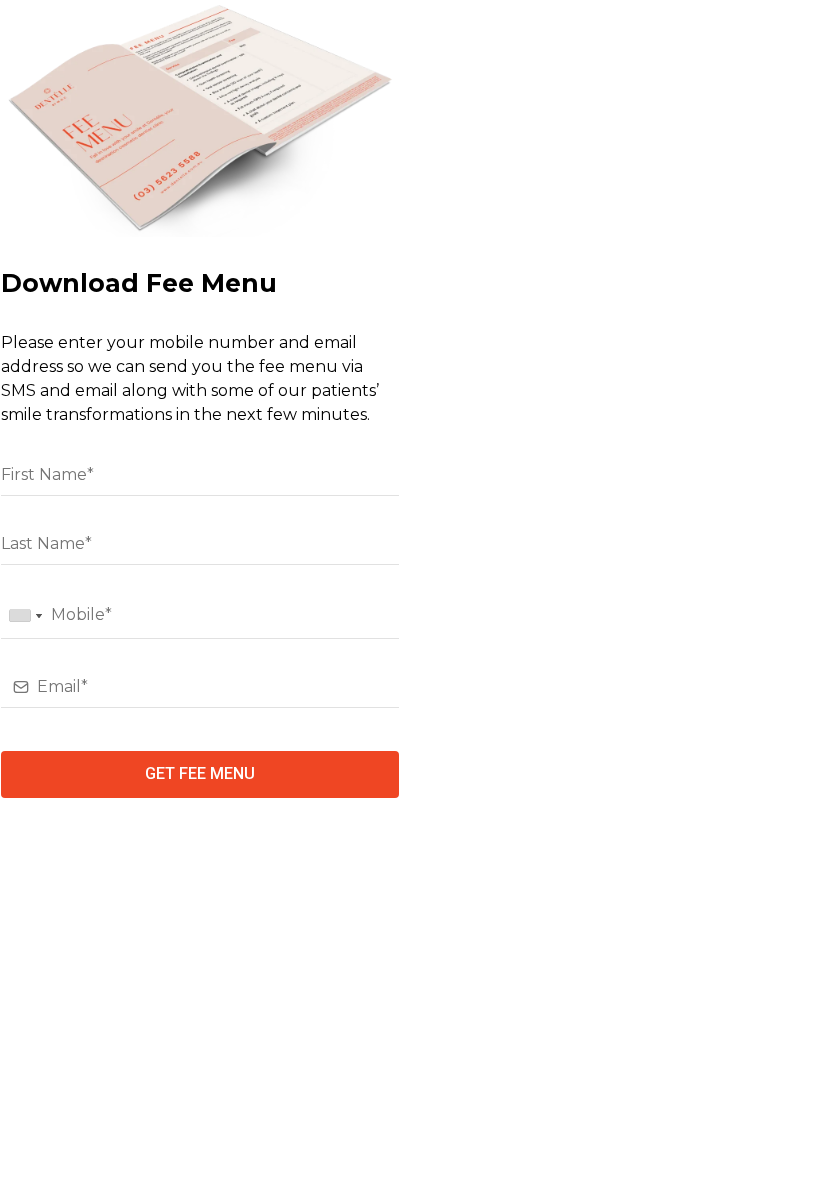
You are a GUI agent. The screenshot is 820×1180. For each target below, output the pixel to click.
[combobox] (25, 616)
